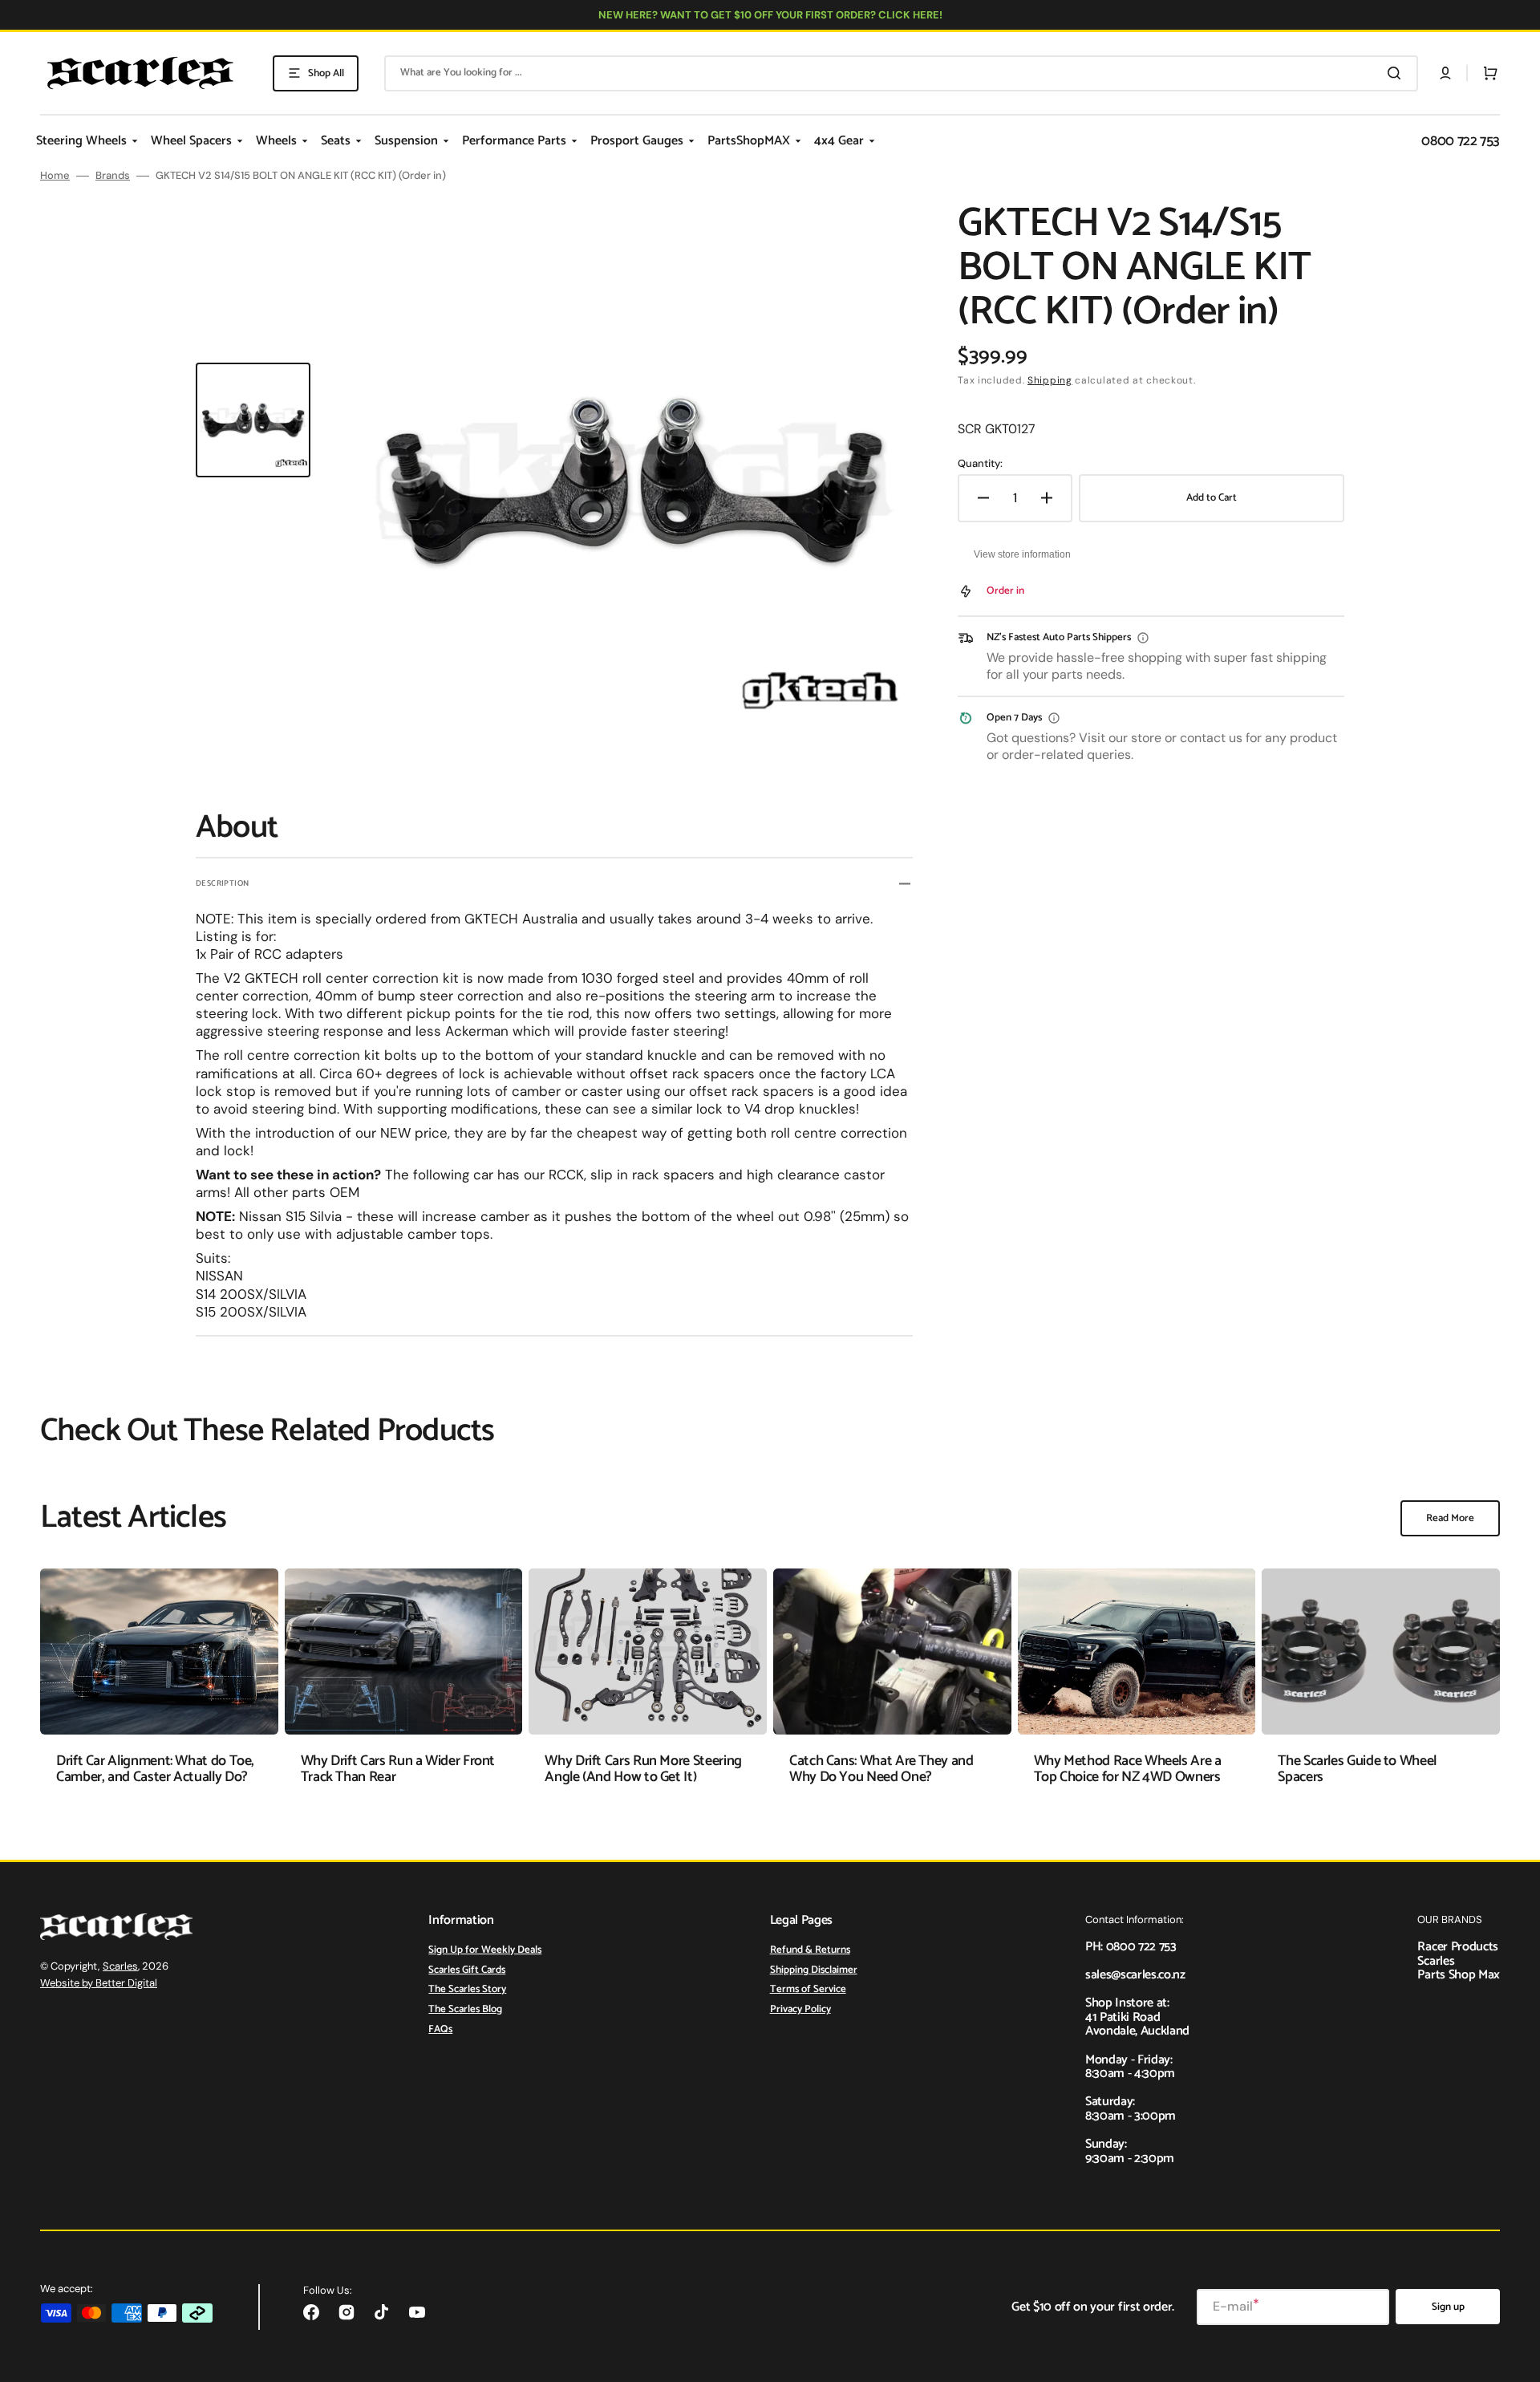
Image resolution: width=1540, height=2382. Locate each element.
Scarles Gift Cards (467, 1970)
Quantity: (980, 464)
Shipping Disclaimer (814, 1970)
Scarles (120, 1966)
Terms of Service (808, 1989)
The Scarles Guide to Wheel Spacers (1357, 1769)
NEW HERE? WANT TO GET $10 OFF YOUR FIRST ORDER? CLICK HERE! (770, 15)
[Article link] (159, 1688)
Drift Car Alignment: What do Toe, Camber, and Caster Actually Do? (155, 1769)
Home (55, 176)
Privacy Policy (800, 2009)
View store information (1022, 554)
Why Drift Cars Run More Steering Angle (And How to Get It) (643, 1769)
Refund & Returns (810, 1951)
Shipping (1050, 380)
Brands (113, 176)
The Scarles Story (467, 1989)
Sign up (1448, 2307)
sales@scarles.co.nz (1135, 1975)
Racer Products (1458, 1947)
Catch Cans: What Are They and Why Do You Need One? (881, 1769)
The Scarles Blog (465, 2009)
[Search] (1397, 73)
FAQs (440, 2029)
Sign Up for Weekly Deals (485, 1951)
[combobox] (901, 73)
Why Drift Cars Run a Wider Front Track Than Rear (398, 1769)
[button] (1445, 73)
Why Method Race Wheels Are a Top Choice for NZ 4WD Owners (1128, 1769)
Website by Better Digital (99, 1983)
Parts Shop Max (1459, 1975)
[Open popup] (1143, 638)
